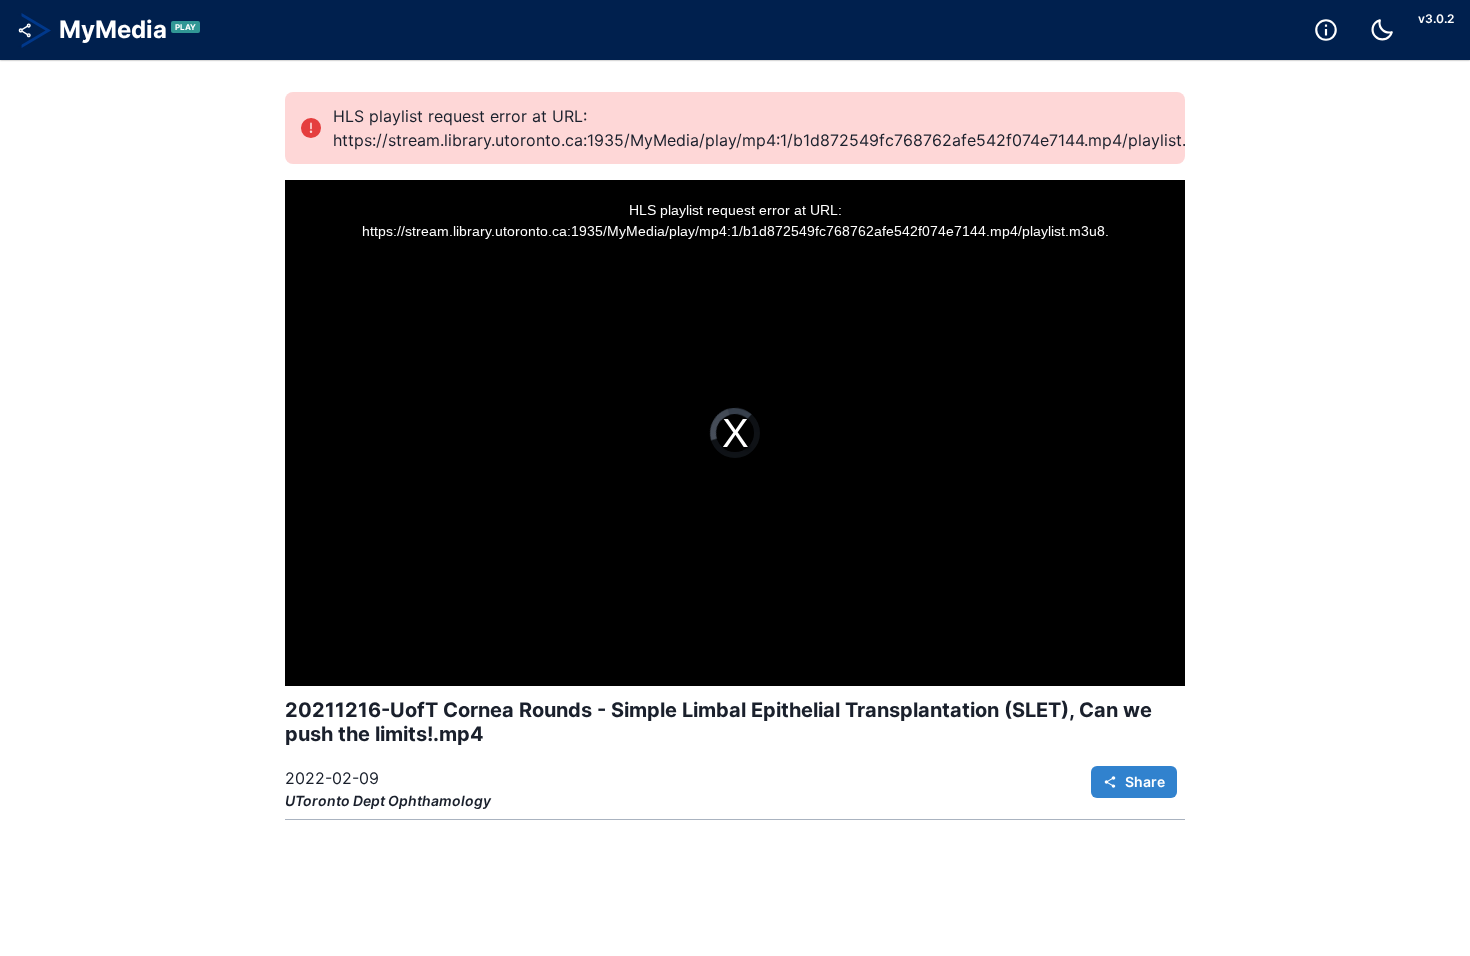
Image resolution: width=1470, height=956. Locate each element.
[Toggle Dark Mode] (1382, 30)
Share (1145, 781)
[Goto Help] (1326, 30)
